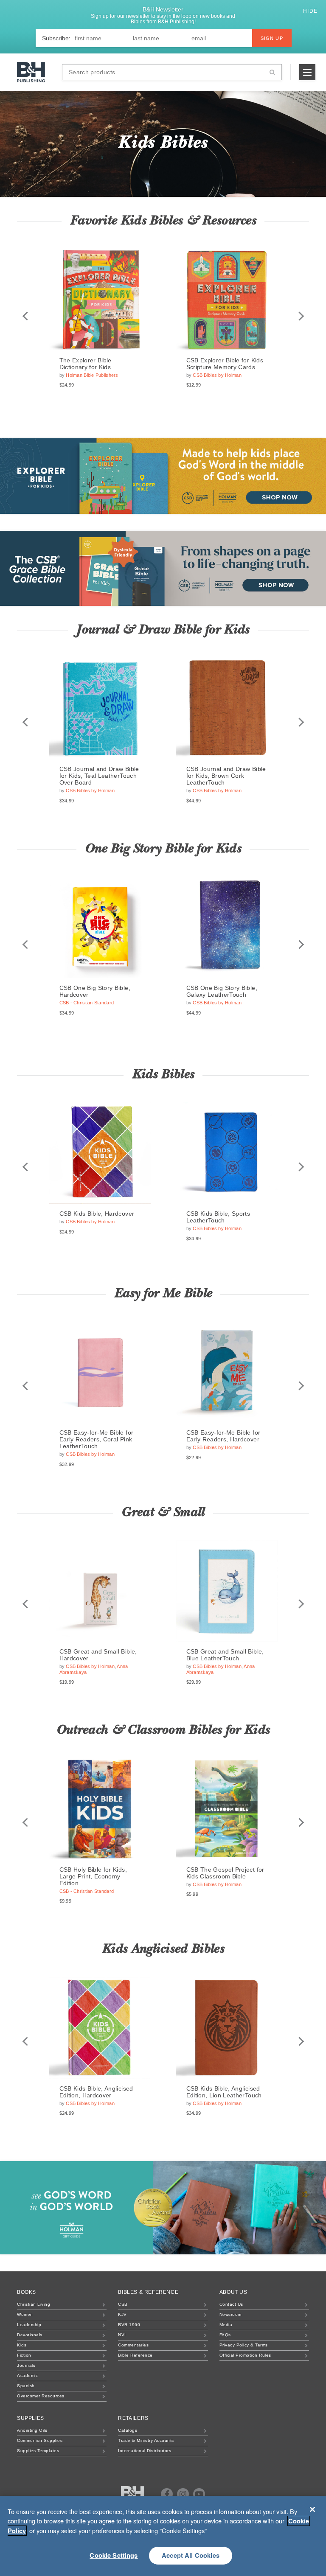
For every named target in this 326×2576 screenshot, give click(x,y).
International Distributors (145, 2451)
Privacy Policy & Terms (244, 2345)
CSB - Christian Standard (87, 1003)
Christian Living (34, 2304)
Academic (27, 2376)
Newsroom (230, 2314)
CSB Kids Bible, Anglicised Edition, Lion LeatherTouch (224, 2092)
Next (301, 316)
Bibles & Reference (148, 2292)
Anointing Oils (32, 2430)
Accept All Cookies (191, 2555)
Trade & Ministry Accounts (146, 2440)
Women (25, 2314)
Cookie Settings (114, 2555)
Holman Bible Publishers (92, 375)
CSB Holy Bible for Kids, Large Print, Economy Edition (93, 1876)
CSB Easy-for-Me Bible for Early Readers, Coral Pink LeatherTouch (97, 1439)
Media (226, 2325)
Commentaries (133, 2345)
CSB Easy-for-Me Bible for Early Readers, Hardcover (223, 1436)
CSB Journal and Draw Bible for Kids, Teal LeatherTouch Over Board (99, 776)
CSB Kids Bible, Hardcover (97, 1214)
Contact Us (231, 2304)
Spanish (26, 2386)
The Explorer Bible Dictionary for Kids (86, 364)
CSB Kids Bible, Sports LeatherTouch (218, 1217)
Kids (22, 2345)
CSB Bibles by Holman (217, 375)
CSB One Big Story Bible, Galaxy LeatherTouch (222, 991)
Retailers (133, 2418)
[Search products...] (272, 72)
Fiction (24, 2355)
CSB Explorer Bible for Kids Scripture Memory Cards (225, 364)
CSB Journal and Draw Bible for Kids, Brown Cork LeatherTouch (226, 776)
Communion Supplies (40, 2440)
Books (27, 2292)
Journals (26, 2365)
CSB (123, 2304)
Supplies (31, 2418)
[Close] (312, 2509)
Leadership (29, 2325)
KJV (122, 2314)
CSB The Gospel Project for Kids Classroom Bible (225, 1873)
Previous (25, 316)
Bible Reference (135, 2355)
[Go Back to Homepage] (133, 2495)
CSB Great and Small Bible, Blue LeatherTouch (225, 1655)
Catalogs (128, 2430)
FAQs (225, 2335)
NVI (122, 2335)
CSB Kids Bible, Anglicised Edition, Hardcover (96, 2092)
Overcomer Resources (41, 2396)
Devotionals (30, 2335)
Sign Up (272, 38)
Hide (311, 11)
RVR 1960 (129, 2325)
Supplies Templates (38, 2451)
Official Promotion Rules (245, 2355)
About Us (233, 2292)
